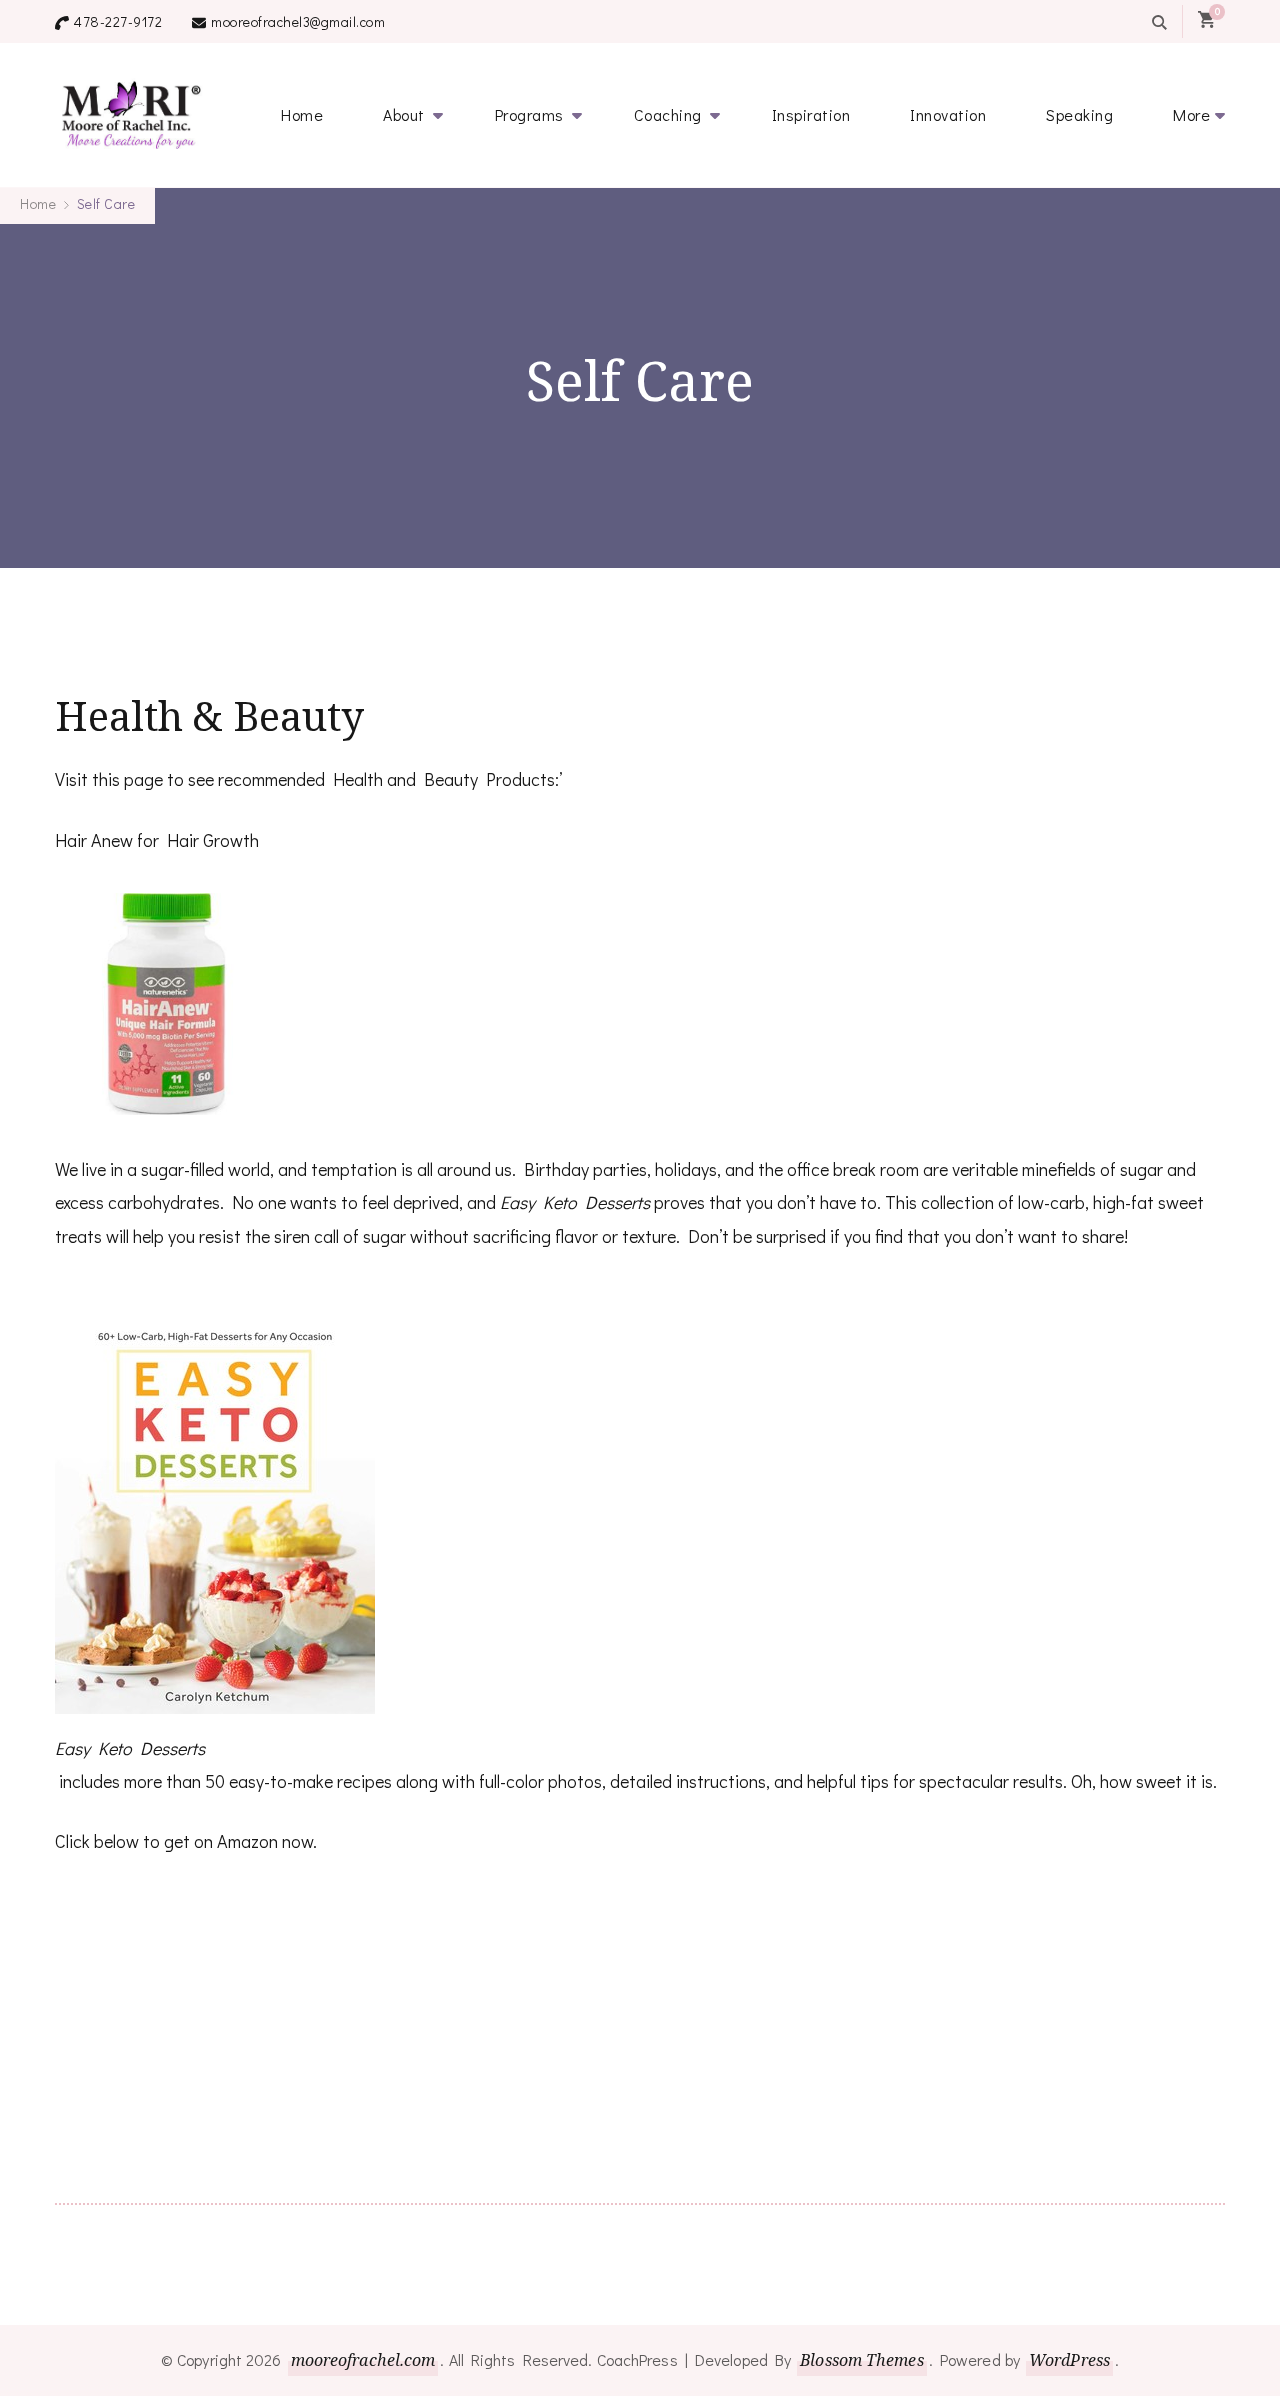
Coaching (668, 114)
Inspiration (811, 114)
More (1191, 114)
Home (302, 114)
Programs (529, 114)
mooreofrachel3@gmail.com (298, 21)
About (404, 114)
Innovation (948, 114)
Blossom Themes (861, 2360)
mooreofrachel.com (363, 2360)
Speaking (1079, 114)
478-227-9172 (118, 21)
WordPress (1069, 2360)
